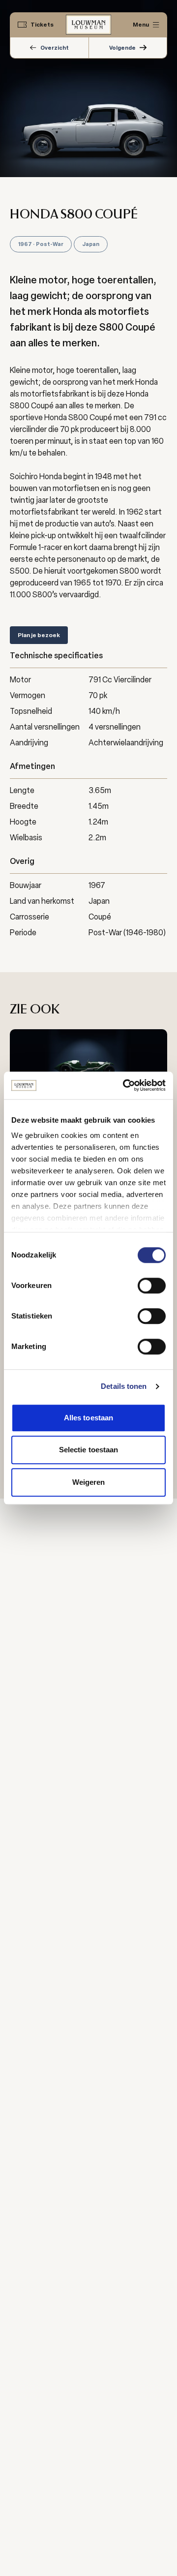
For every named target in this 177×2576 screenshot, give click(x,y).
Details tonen (124, 1386)
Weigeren (89, 1482)
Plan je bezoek (39, 635)
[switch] (152, 1286)
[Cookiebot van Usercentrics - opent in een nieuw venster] (125, 1085)
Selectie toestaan (89, 1450)
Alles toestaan (88, 1418)
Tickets (42, 25)
